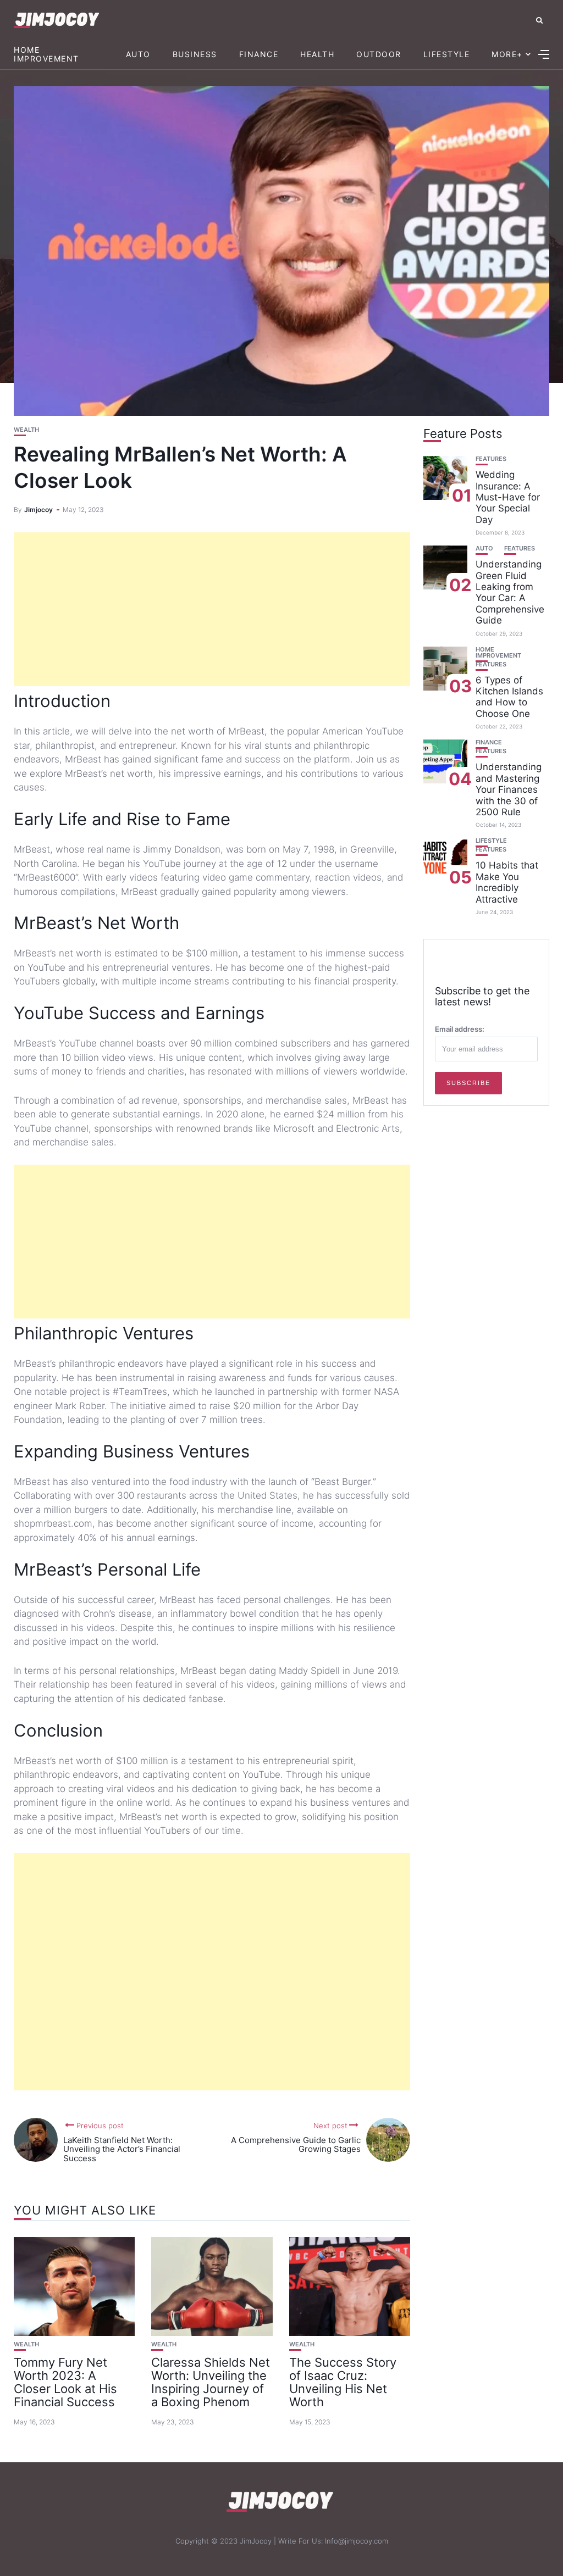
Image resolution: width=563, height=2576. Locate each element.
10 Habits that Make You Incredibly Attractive (507, 882)
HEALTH (317, 54)
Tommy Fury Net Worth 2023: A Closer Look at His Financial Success (65, 2382)
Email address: (460, 1029)
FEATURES (491, 459)
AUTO (138, 54)
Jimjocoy (38, 510)
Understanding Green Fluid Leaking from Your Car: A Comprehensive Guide (510, 592)
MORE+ (507, 54)
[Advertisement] (212, 609)
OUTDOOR (379, 54)
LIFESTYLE (447, 54)
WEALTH (26, 430)
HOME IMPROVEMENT (46, 54)
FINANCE (259, 54)
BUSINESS (195, 54)
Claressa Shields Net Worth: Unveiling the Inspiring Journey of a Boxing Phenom (211, 2382)
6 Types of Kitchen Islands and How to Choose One (509, 697)
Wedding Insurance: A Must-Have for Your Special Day (508, 497)
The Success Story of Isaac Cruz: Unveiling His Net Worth (343, 2382)
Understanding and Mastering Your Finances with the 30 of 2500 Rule (509, 789)
